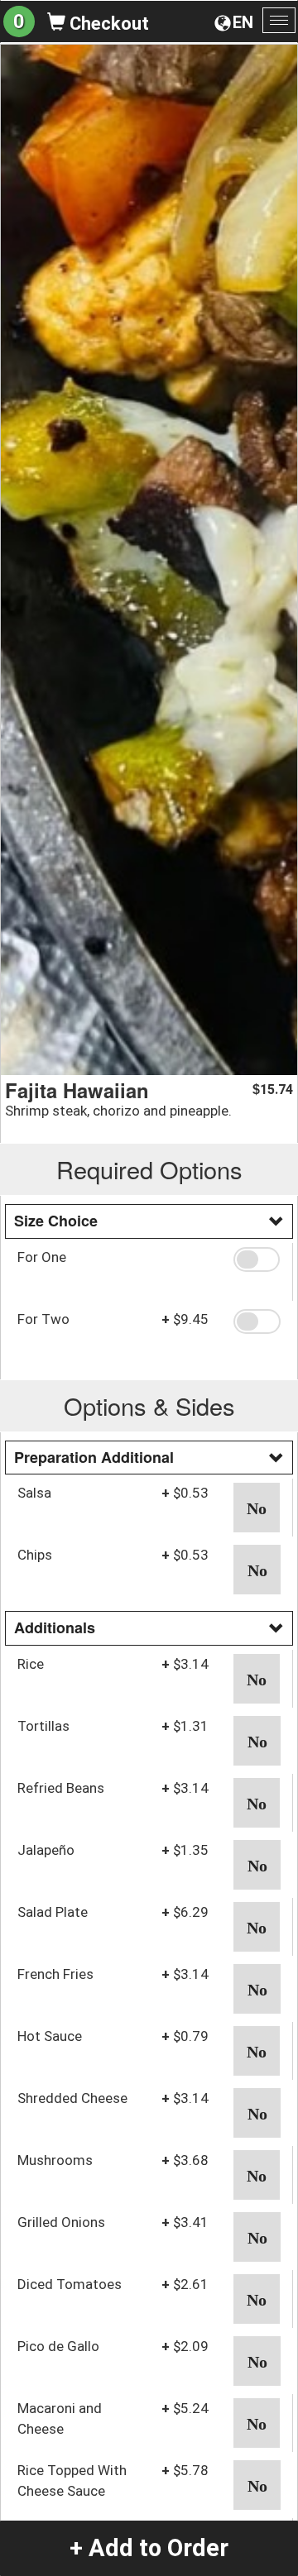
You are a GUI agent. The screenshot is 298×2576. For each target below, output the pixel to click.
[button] (257, 1259)
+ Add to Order (149, 2548)
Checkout (107, 24)
